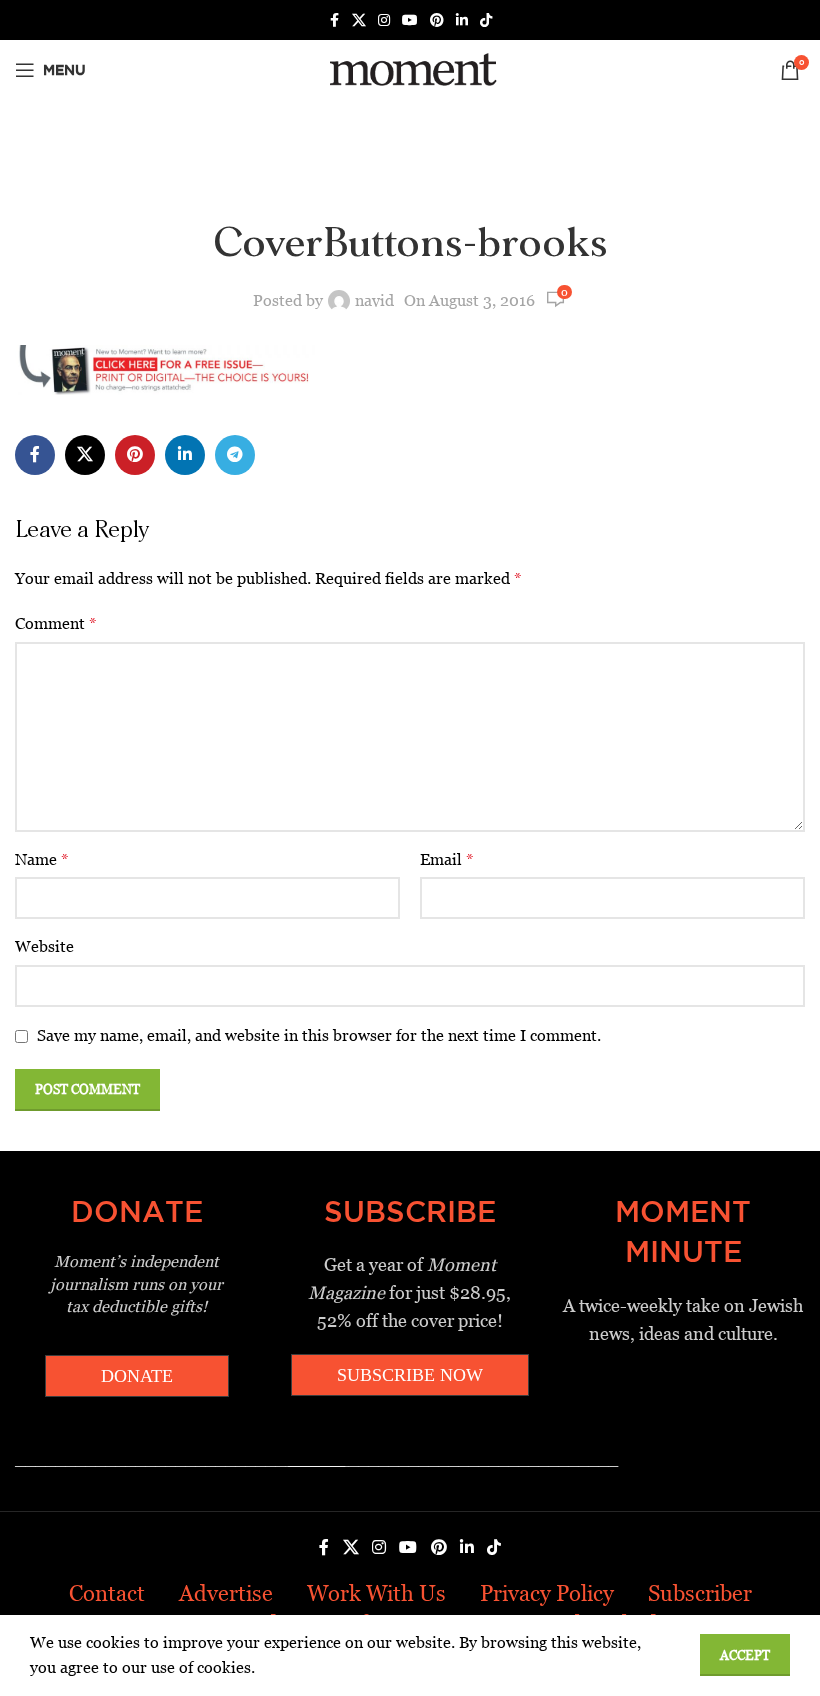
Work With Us (376, 1593)
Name (42, 859)
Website (44, 946)
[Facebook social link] (334, 20)
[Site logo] (409, 68)
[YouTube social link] (410, 20)
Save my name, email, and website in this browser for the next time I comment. (319, 1035)
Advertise (226, 1593)
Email (447, 859)
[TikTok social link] (486, 20)
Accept (745, 1655)
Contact (107, 1593)
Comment (56, 623)
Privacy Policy (547, 1593)
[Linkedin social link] (462, 20)
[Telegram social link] (235, 455)
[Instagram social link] (384, 20)
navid (374, 300)
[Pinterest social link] (437, 20)
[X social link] (359, 20)
